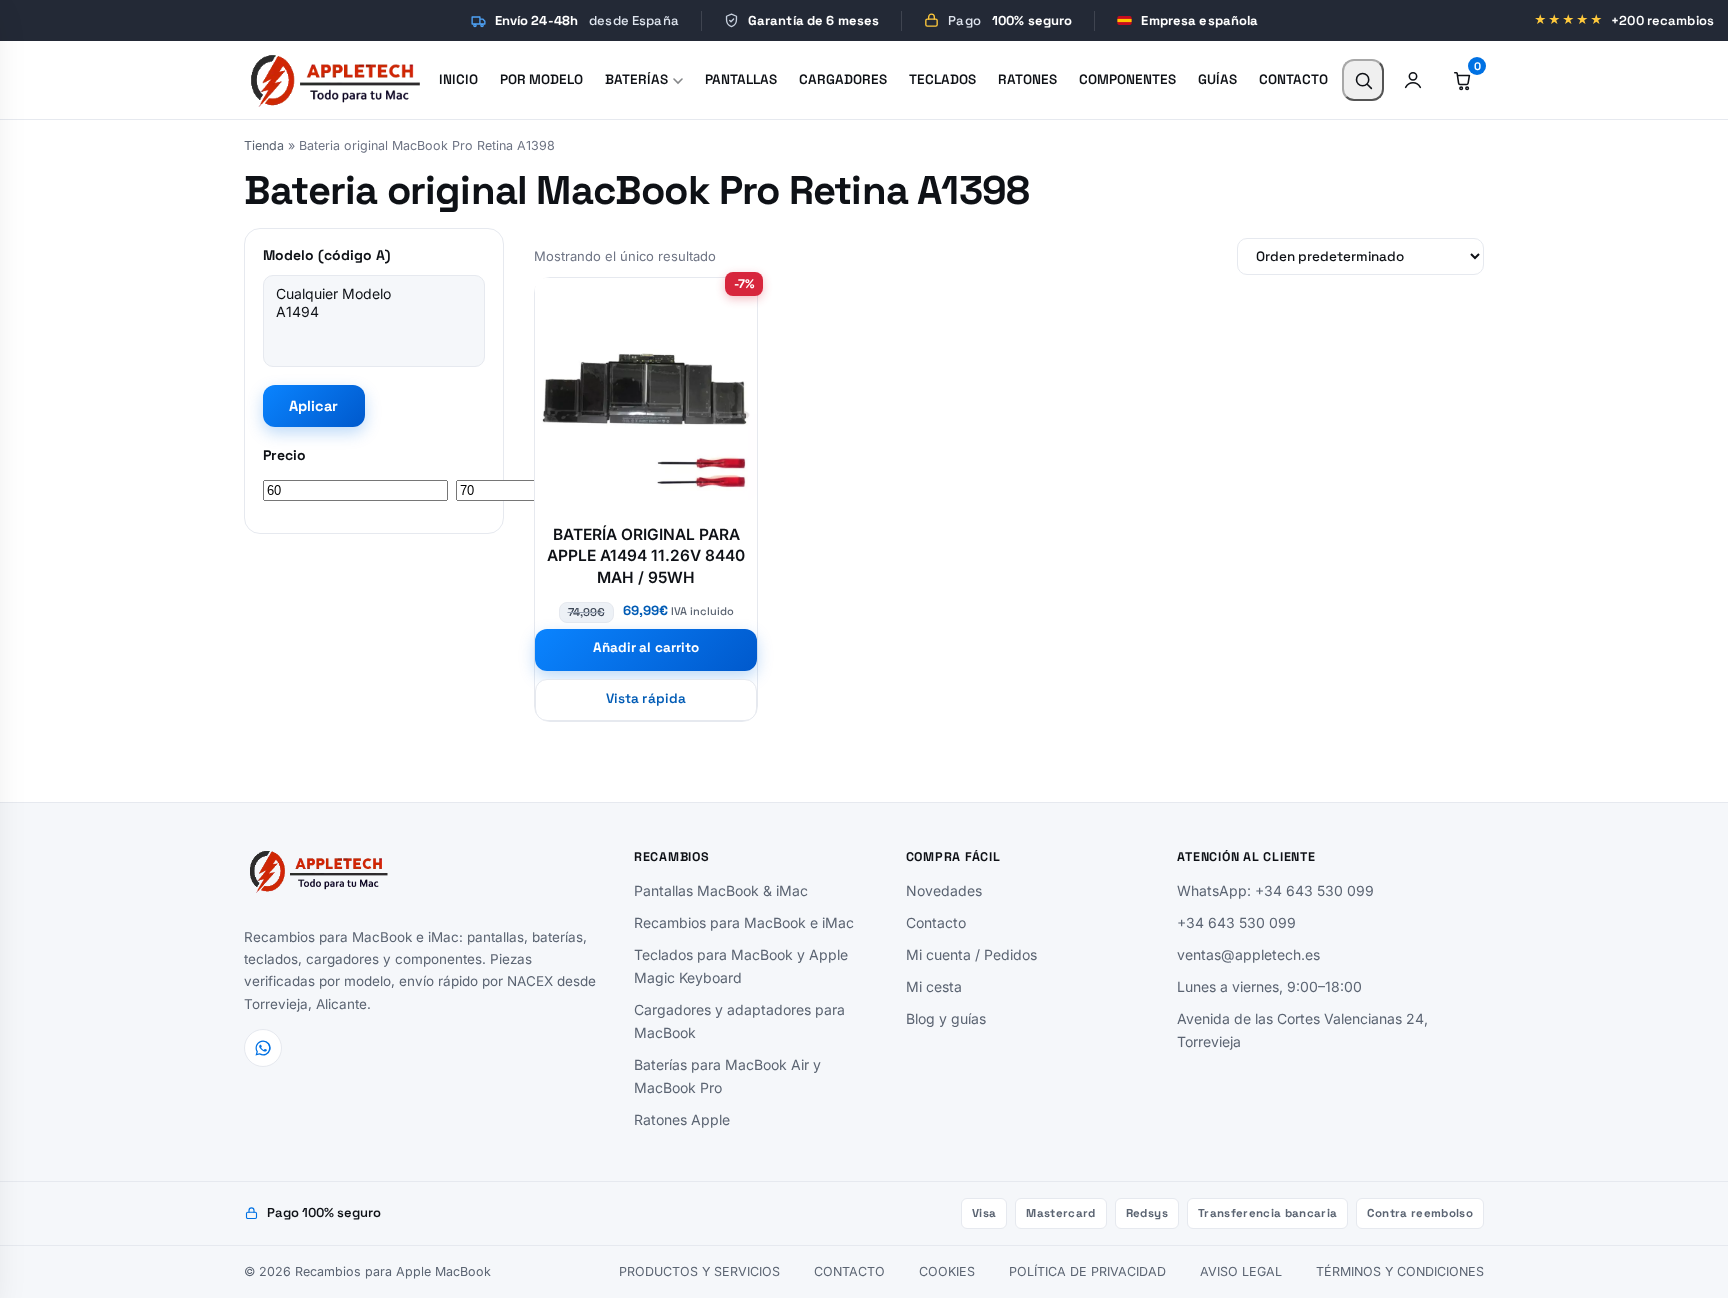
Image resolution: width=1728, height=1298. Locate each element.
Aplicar (314, 406)
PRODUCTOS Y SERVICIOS (699, 1271)
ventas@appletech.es (1248, 954)
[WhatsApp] (263, 1048)
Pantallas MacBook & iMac (721, 890)
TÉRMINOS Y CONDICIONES (1400, 1271)
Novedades (944, 890)
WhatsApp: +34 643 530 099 (1275, 890)
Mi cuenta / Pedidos (971, 954)
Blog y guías (946, 1018)
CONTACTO (849, 1271)
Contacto (936, 922)
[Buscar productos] (1363, 80)
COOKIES (947, 1271)
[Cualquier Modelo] (374, 294)
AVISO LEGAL (1241, 1271)
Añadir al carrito (646, 647)
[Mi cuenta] (1413, 80)
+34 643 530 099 (1236, 922)
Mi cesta (934, 986)
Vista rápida (646, 698)
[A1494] (374, 312)
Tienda (264, 145)
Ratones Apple (682, 1119)
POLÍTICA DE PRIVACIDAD (1087, 1271)
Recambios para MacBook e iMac (744, 922)
